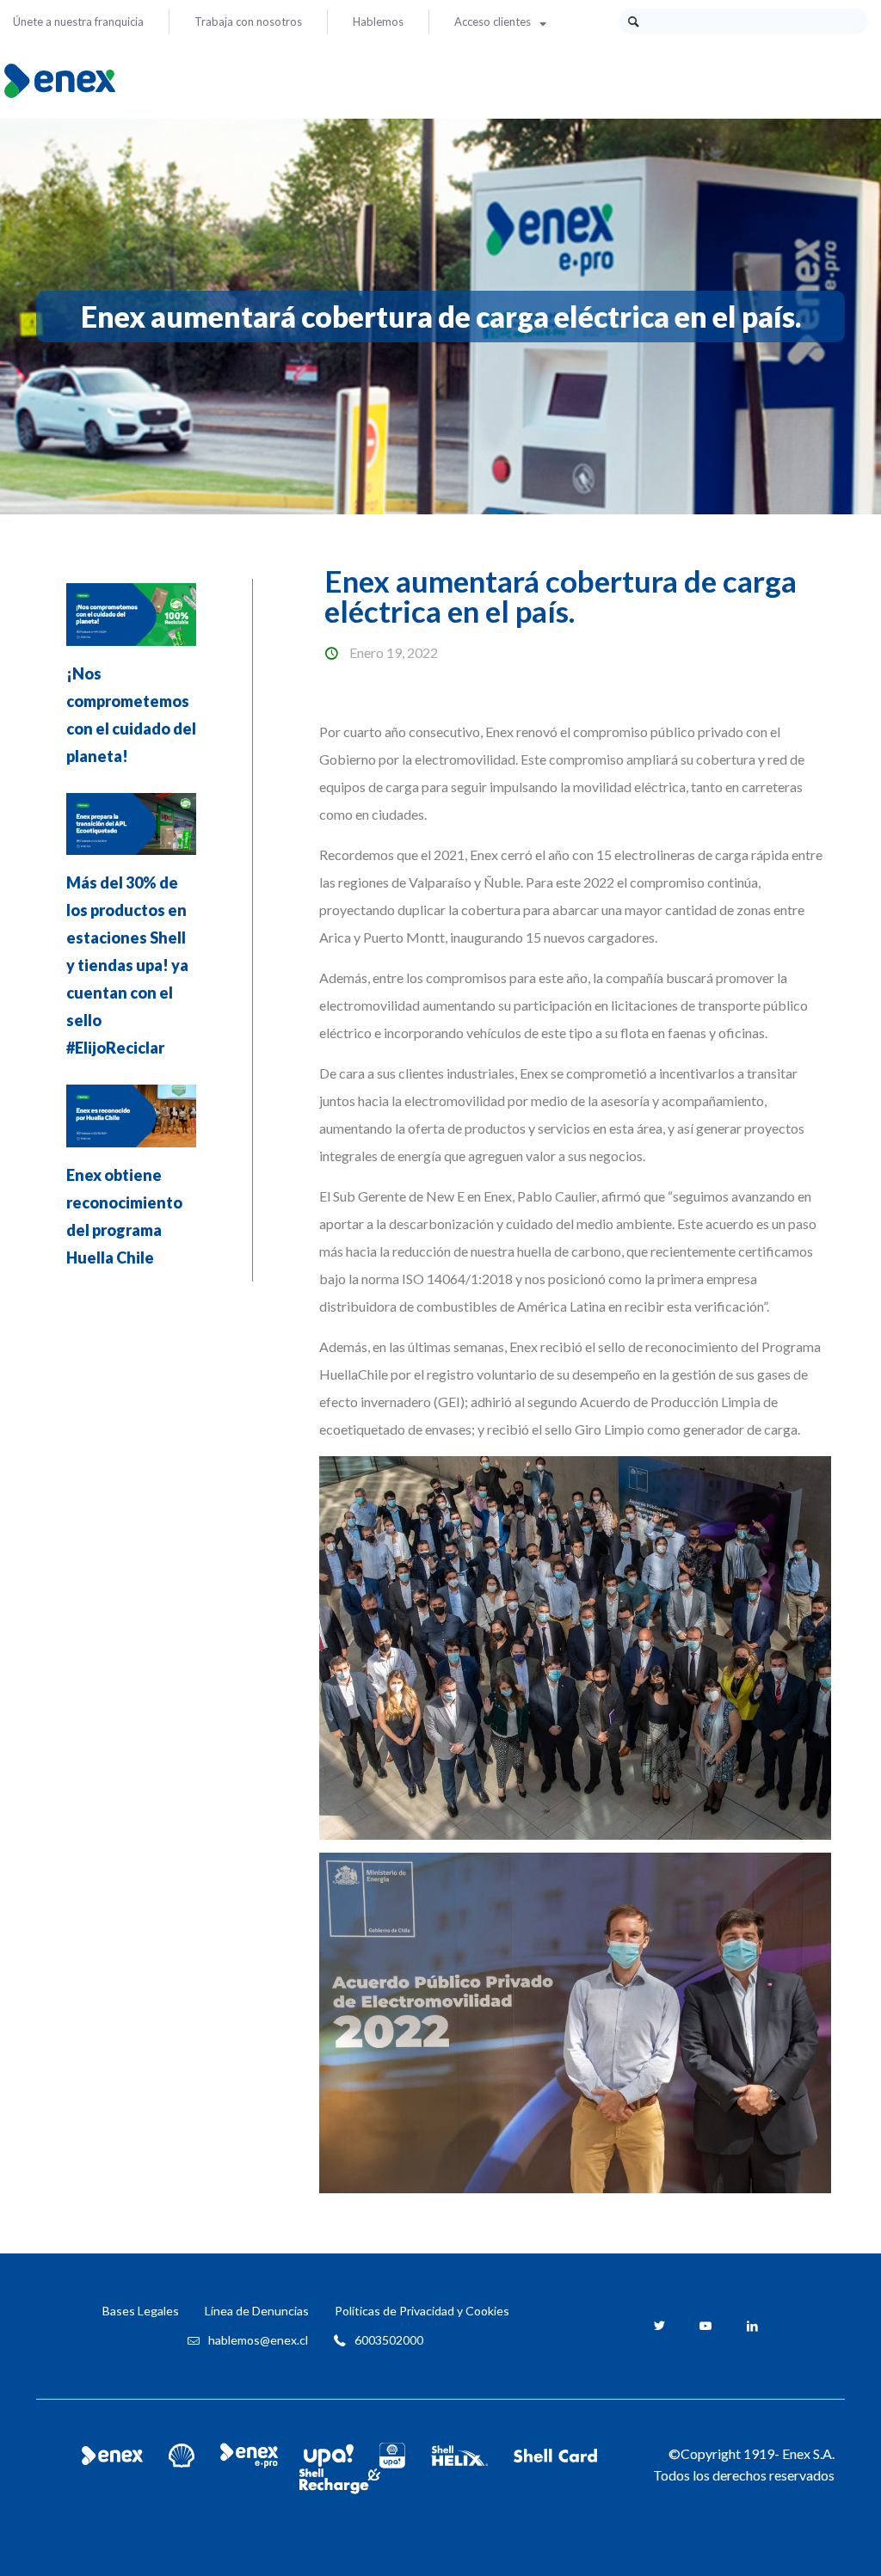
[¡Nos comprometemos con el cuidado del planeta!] (131, 620)
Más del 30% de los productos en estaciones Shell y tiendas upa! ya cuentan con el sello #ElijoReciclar (127, 965)
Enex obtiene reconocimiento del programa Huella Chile (124, 1216)
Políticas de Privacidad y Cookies (422, 2311)
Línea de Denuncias (257, 2311)
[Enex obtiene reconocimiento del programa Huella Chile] (131, 1122)
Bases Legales (141, 2311)
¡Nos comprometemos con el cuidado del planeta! (131, 715)
